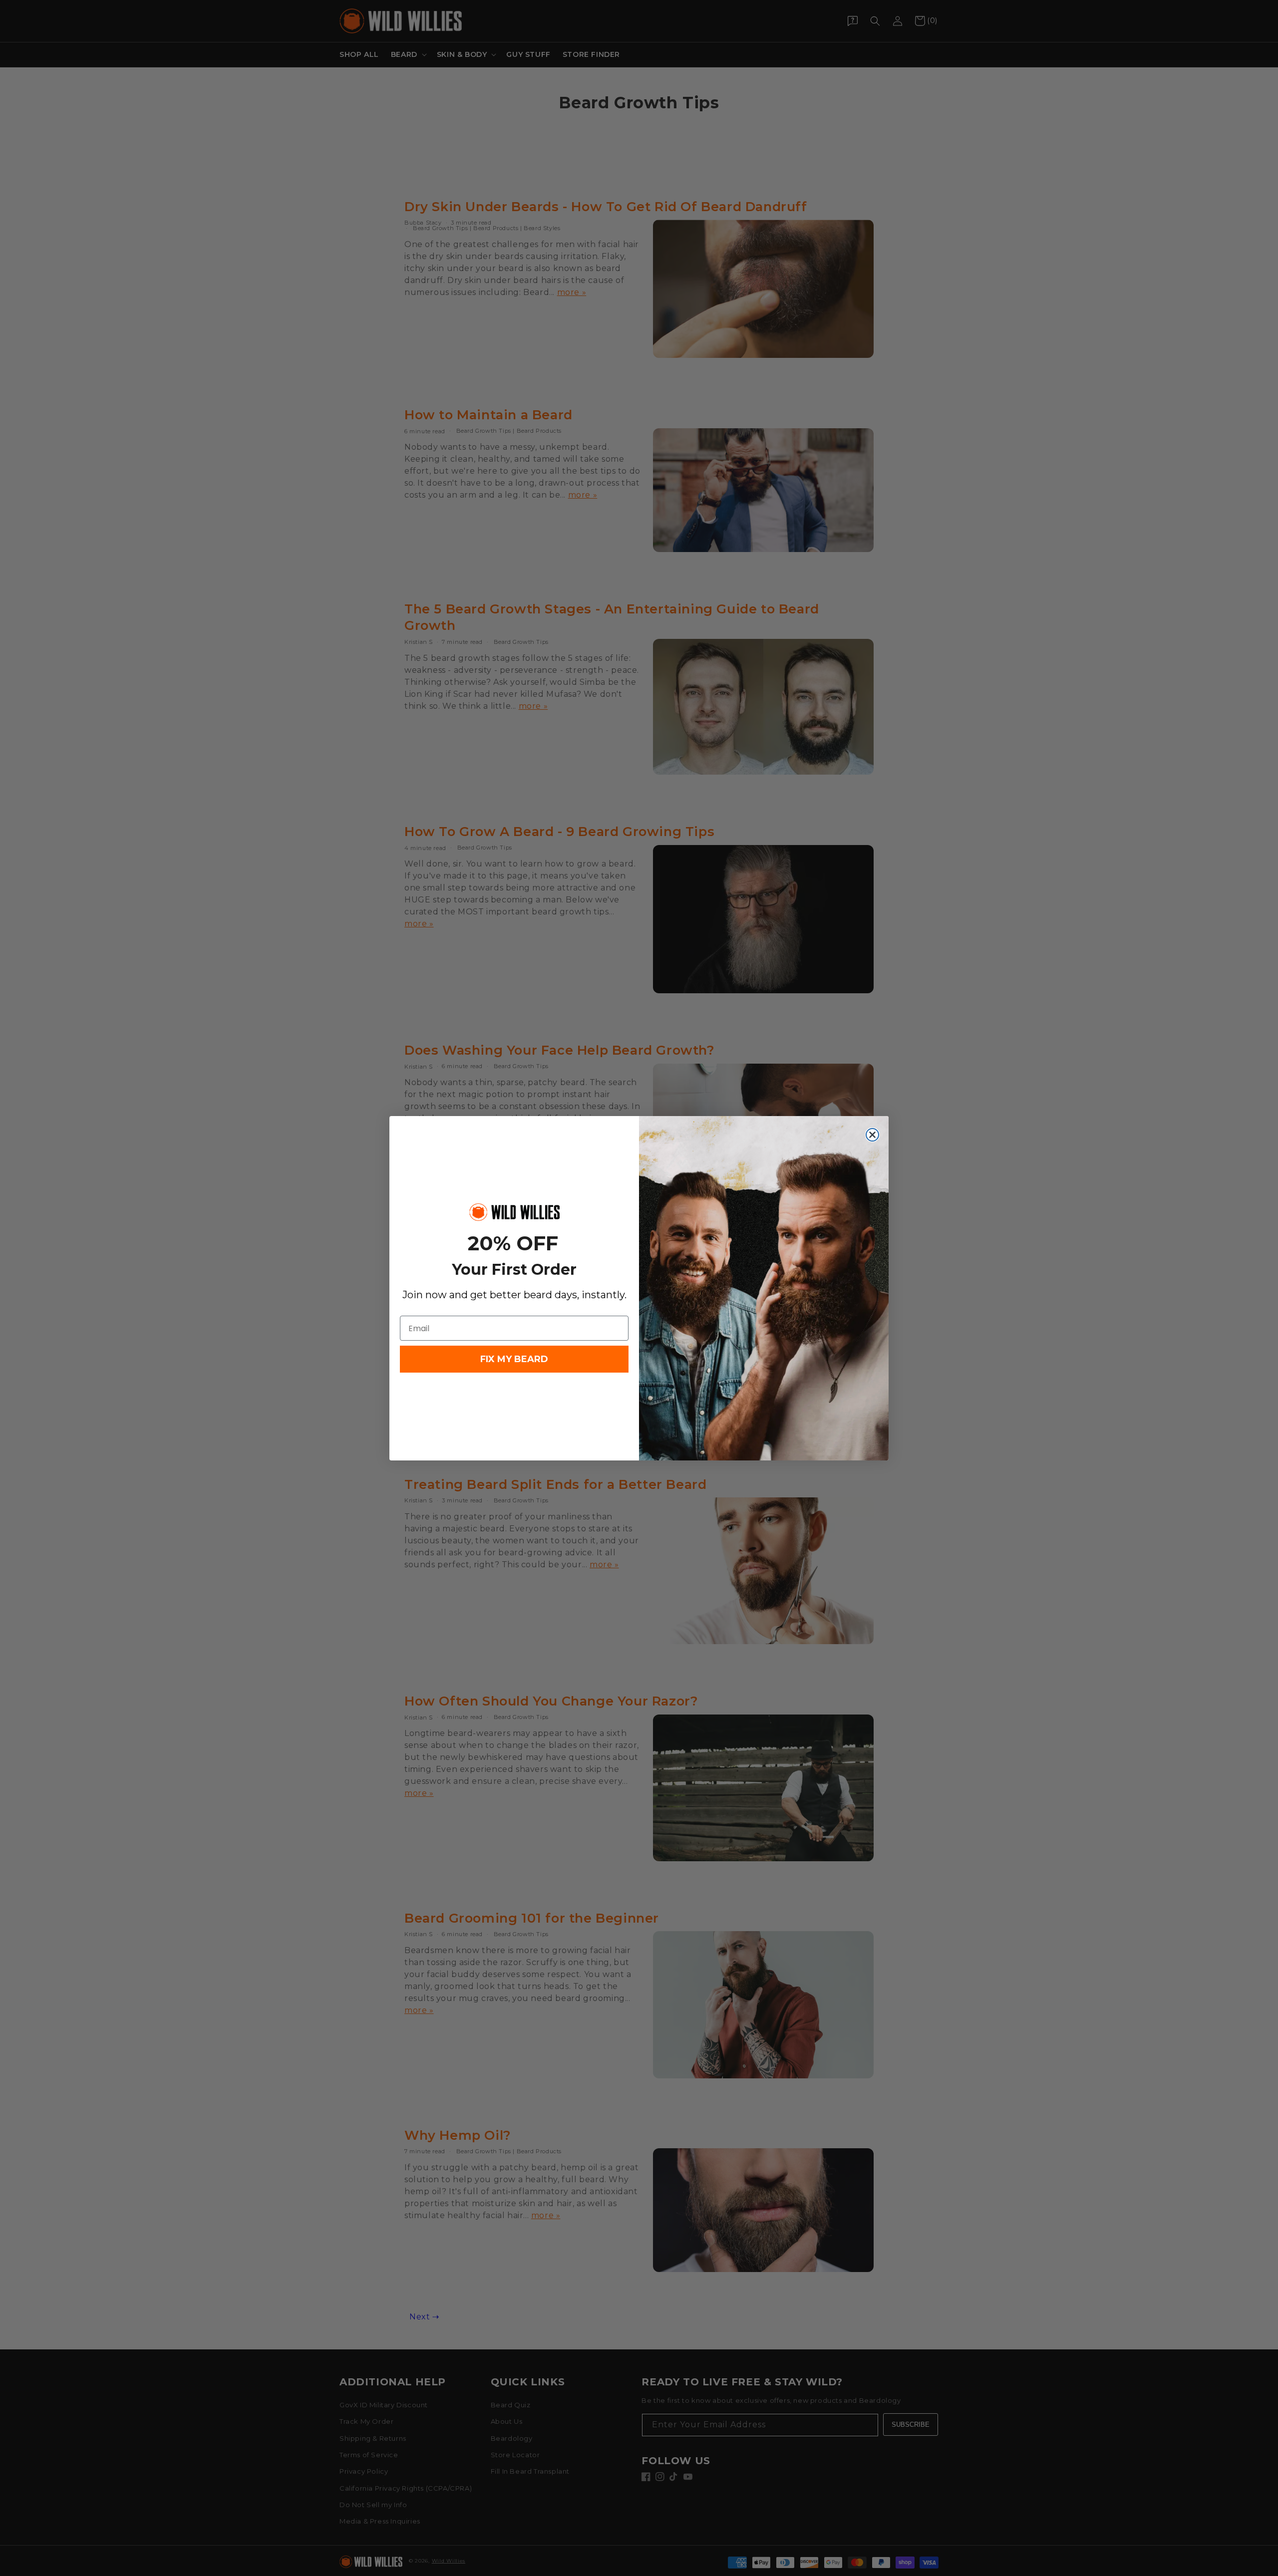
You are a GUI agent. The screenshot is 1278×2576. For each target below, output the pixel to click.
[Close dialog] (872, 1135)
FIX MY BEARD (514, 1359)
